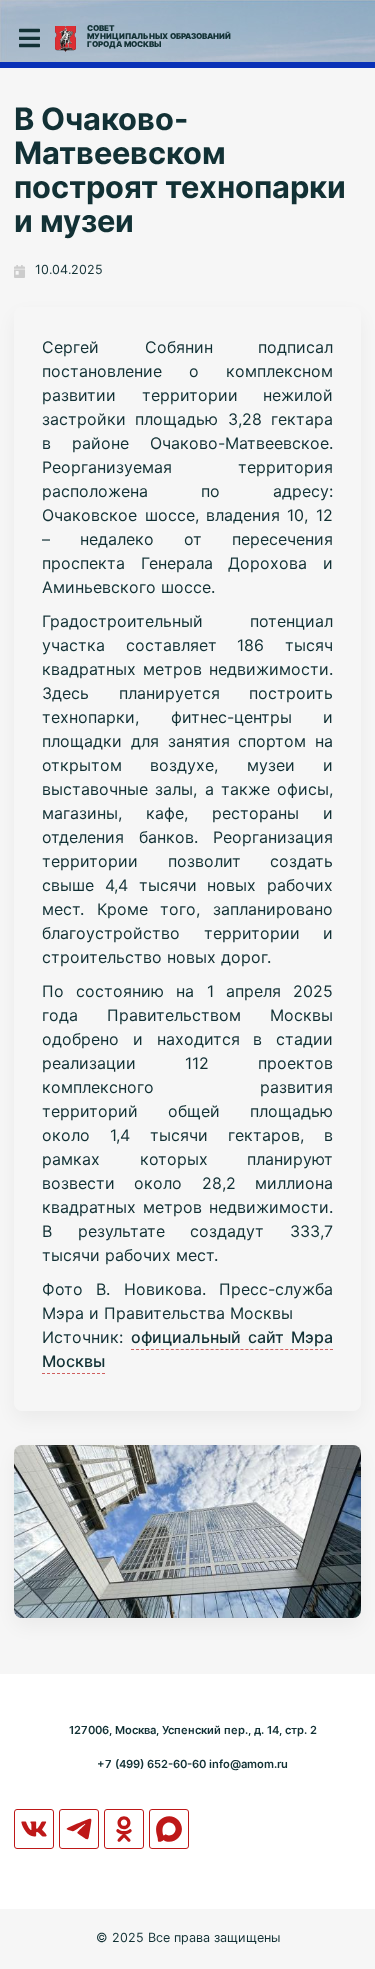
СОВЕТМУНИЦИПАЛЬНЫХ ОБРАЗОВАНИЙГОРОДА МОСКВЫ (159, 36)
